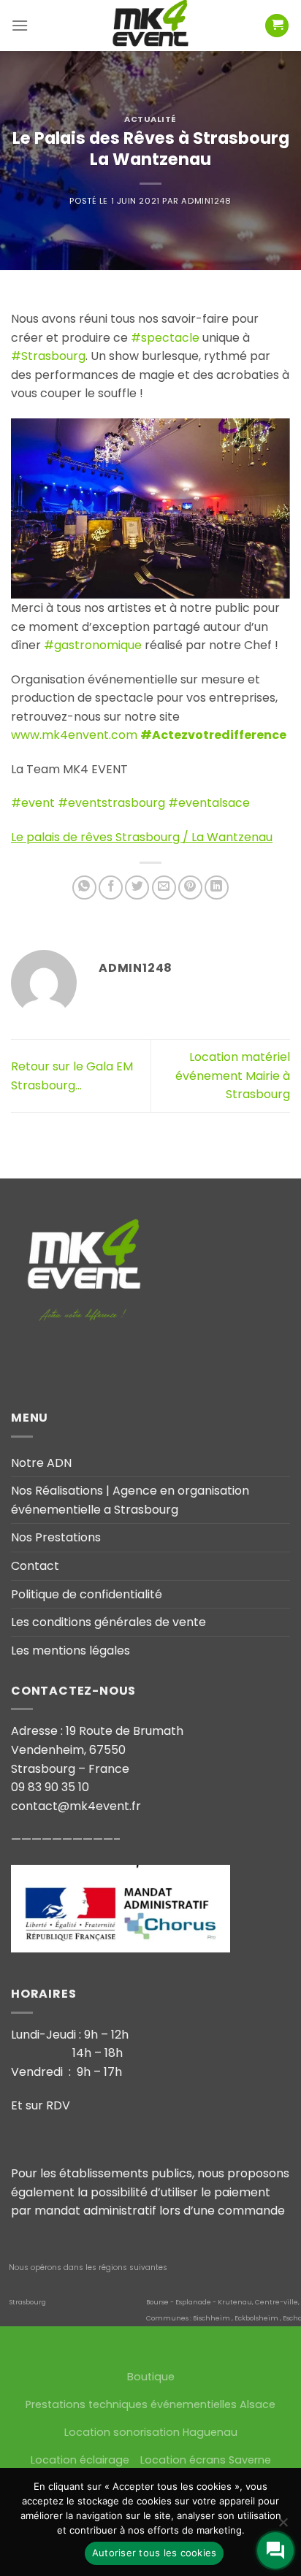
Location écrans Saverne (206, 2460)
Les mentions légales (71, 1651)
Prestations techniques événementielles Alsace (150, 2404)
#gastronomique (93, 645)
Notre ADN (41, 1463)
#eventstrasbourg (111, 803)
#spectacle (165, 338)
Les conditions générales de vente (108, 1622)
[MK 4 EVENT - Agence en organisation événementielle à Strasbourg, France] (150, 26)
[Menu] (20, 25)
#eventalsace (209, 803)
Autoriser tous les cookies (155, 2553)
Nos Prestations (56, 1537)
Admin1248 (206, 201)
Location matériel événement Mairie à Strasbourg (233, 1076)
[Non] (283, 2526)
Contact (35, 1566)
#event (33, 803)
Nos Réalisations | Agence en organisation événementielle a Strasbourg (130, 1500)
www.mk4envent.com (74, 735)
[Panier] (277, 26)
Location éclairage (80, 2460)
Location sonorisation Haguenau (151, 2432)
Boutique (151, 2377)
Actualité (150, 119)
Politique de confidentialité (87, 1594)
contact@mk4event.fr (76, 1806)
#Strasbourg (48, 356)
